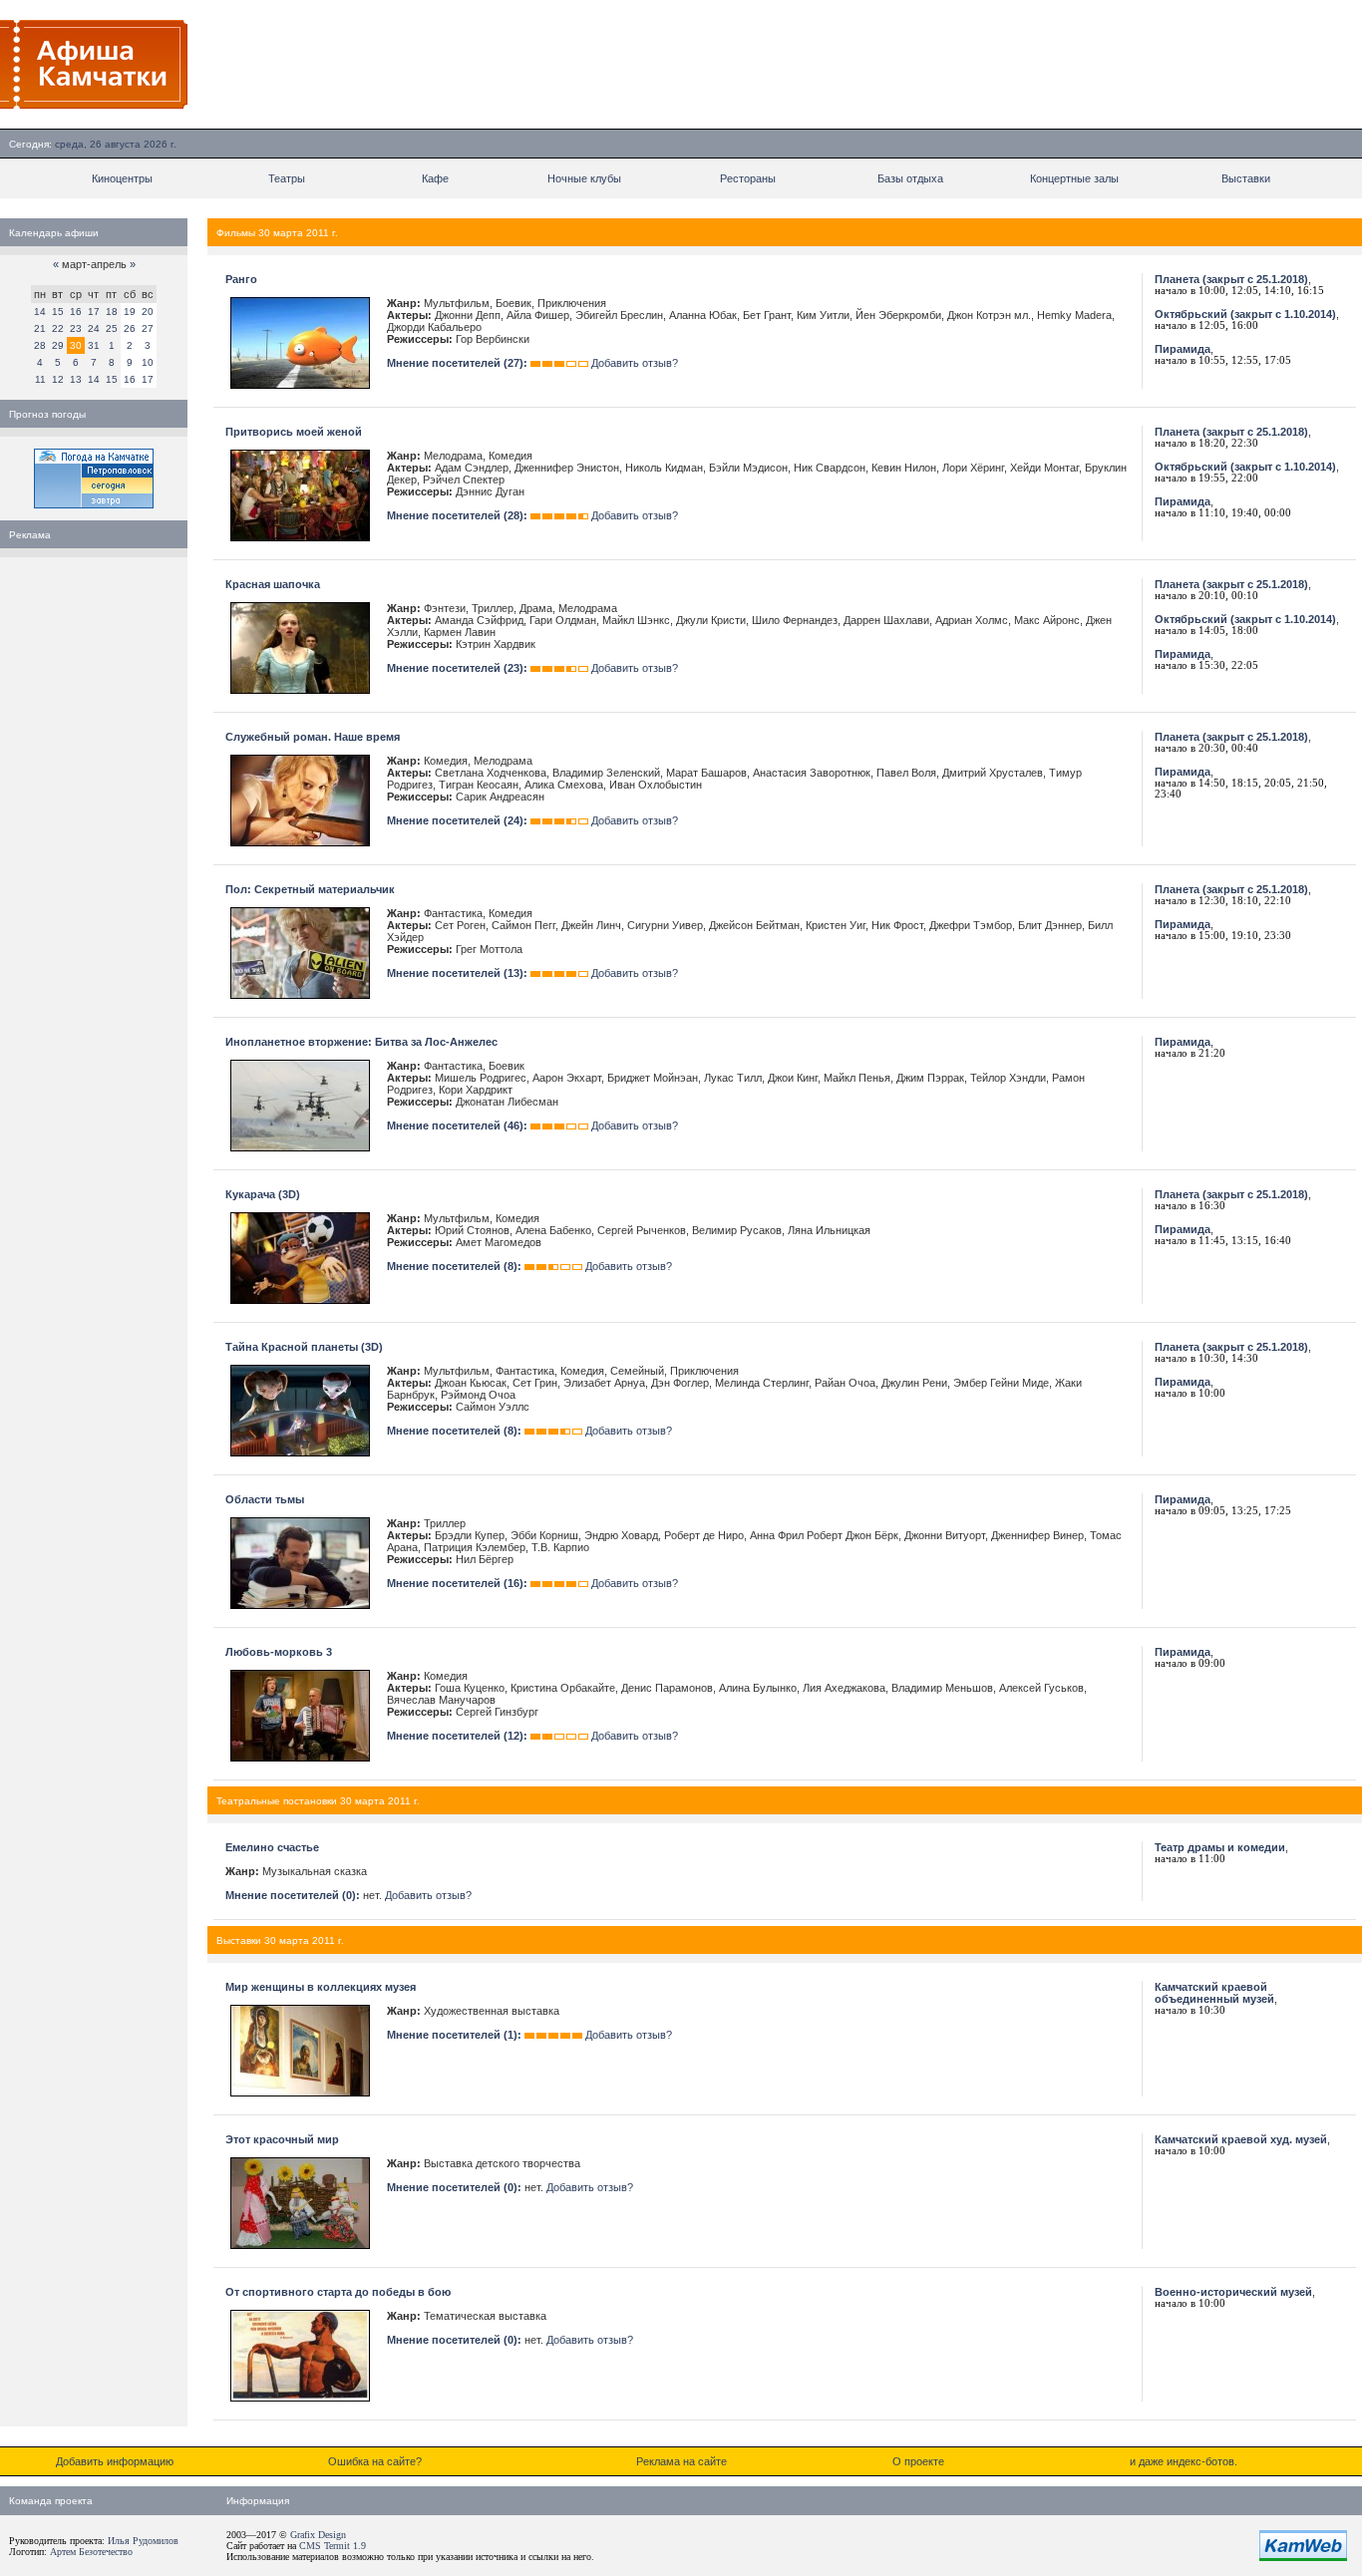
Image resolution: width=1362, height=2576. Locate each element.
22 (58, 328)
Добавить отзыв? (635, 363)
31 (94, 345)
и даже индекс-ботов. (1184, 2461)
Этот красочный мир (282, 2139)
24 (94, 328)
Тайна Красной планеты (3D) (304, 1347)
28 (40, 345)
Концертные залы (1074, 178)
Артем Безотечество (91, 2552)
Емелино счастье (272, 1847)
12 (58, 379)
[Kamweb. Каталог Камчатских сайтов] (1303, 2557)
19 (130, 312)
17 (94, 312)
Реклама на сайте (681, 2461)
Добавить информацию (115, 2461)
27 (148, 328)
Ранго (241, 279)
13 (76, 379)
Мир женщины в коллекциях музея (321, 1987)
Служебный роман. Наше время (313, 737)
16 (76, 312)
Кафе (435, 178)
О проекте (918, 2461)
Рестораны (748, 178)
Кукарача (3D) (263, 1194)
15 (58, 312)
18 (112, 312)
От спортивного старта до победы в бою (338, 2292)
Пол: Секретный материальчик (310, 889)
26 (130, 328)
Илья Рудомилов (143, 2541)
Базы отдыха (910, 178)
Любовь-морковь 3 (279, 1652)
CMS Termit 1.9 (333, 2546)
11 (40, 379)
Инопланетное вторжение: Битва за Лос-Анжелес (361, 1042)
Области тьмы (265, 1499)
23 (76, 328)
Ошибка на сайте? (375, 2461)
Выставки (1246, 178)
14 (40, 312)
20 (148, 312)
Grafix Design (318, 2535)
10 (148, 362)
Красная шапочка (273, 584)
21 (40, 328)
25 (112, 328)
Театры (287, 178)
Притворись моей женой (294, 432)
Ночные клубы (584, 178)
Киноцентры (122, 178)
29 (58, 345)
